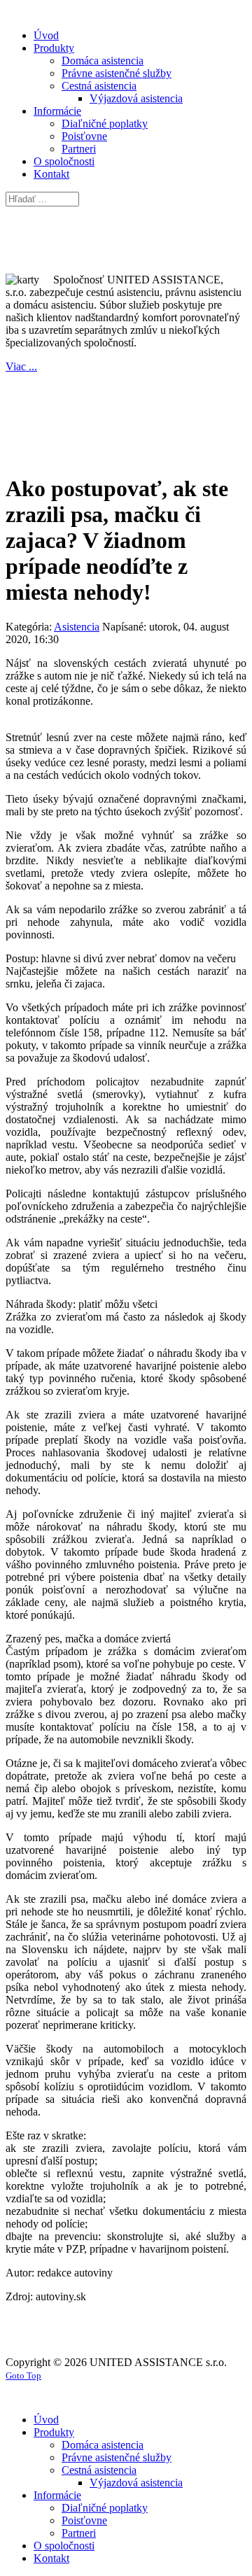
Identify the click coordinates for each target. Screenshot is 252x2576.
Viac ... (21, 366)
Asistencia (77, 627)
